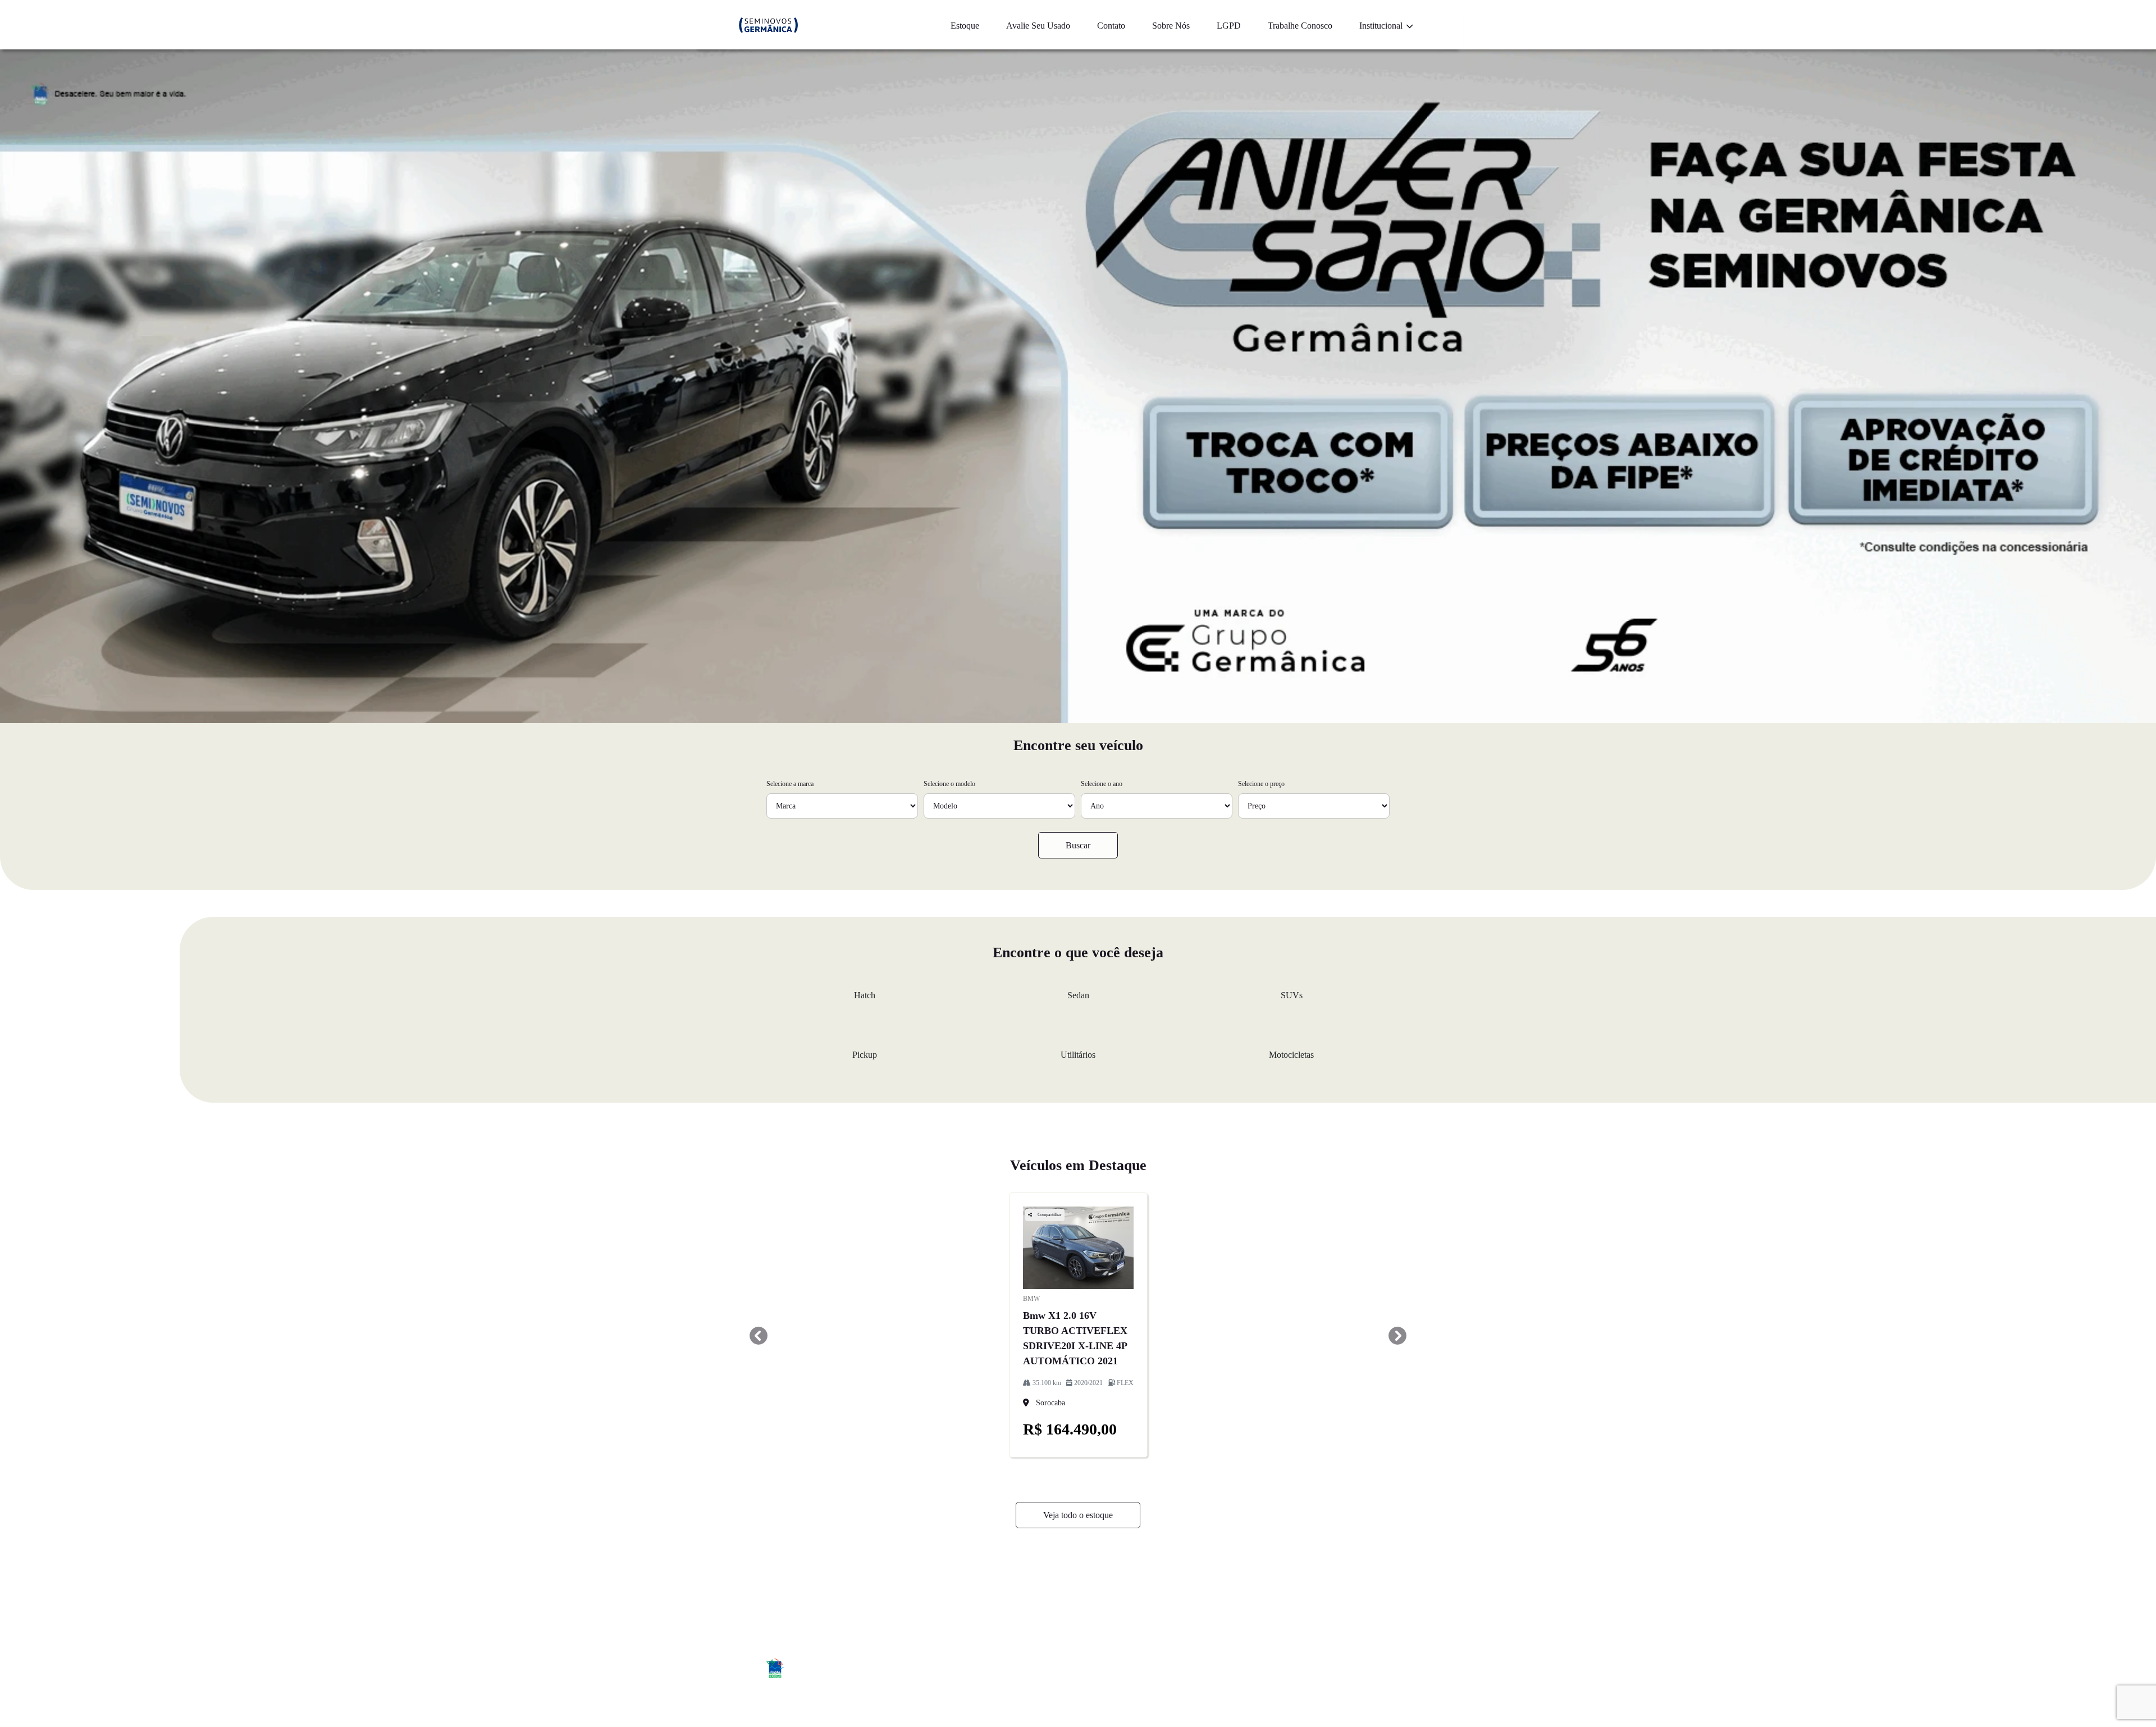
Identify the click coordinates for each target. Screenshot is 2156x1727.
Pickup (865, 1055)
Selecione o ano (1102, 784)
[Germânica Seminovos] (768, 25)
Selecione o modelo (949, 784)
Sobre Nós (1171, 26)
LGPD (1229, 26)
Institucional (1382, 26)
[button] (759, 1336)
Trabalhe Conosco (1300, 26)
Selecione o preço (1261, 784)
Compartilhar (1049, 1215)
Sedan (1078, 995)
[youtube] (1377, 1670)
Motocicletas (1291, 1055)
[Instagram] (1352, 1670)
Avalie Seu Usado (1038, 26)
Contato (1111, 26)
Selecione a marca (790, 784)
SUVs (1292, 995)
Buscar (1078, 845)
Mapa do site (1150, 1594)
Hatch (865, 995)
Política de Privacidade (1318, 1594)
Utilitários (1078, 1055)
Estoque (965, 26)
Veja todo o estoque (1078, 1515)
